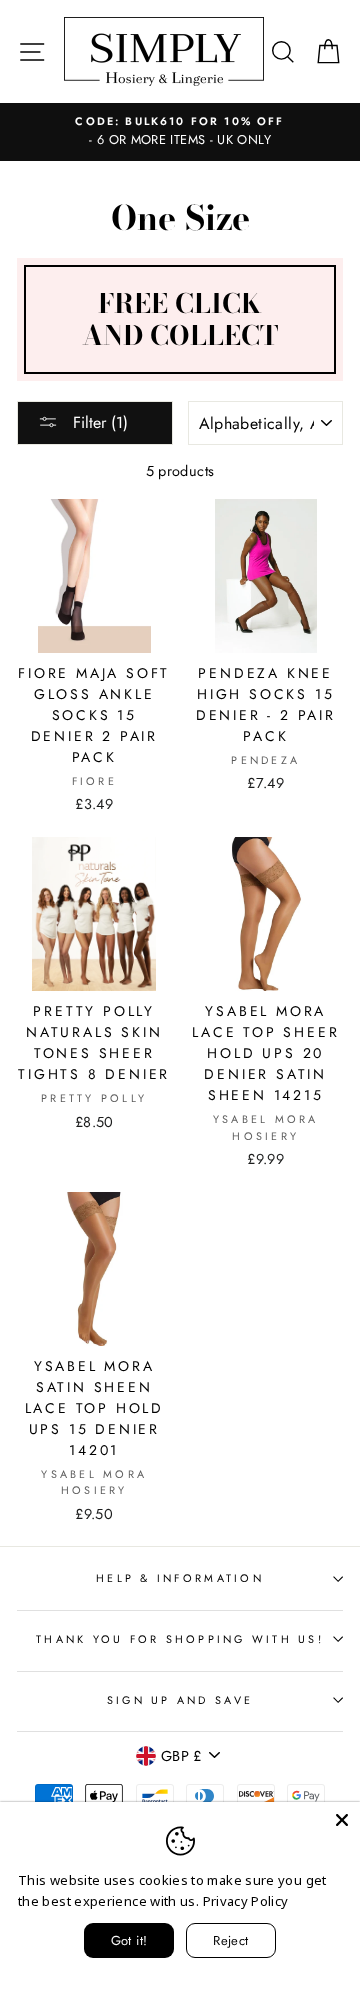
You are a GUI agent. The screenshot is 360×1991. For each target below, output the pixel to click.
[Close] (342, 1820)
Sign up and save (180, 1700)
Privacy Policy (246, 1901)
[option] (180, 132)
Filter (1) (98, 422)
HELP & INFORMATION (180, 1578)
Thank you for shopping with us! (180, 1639)
